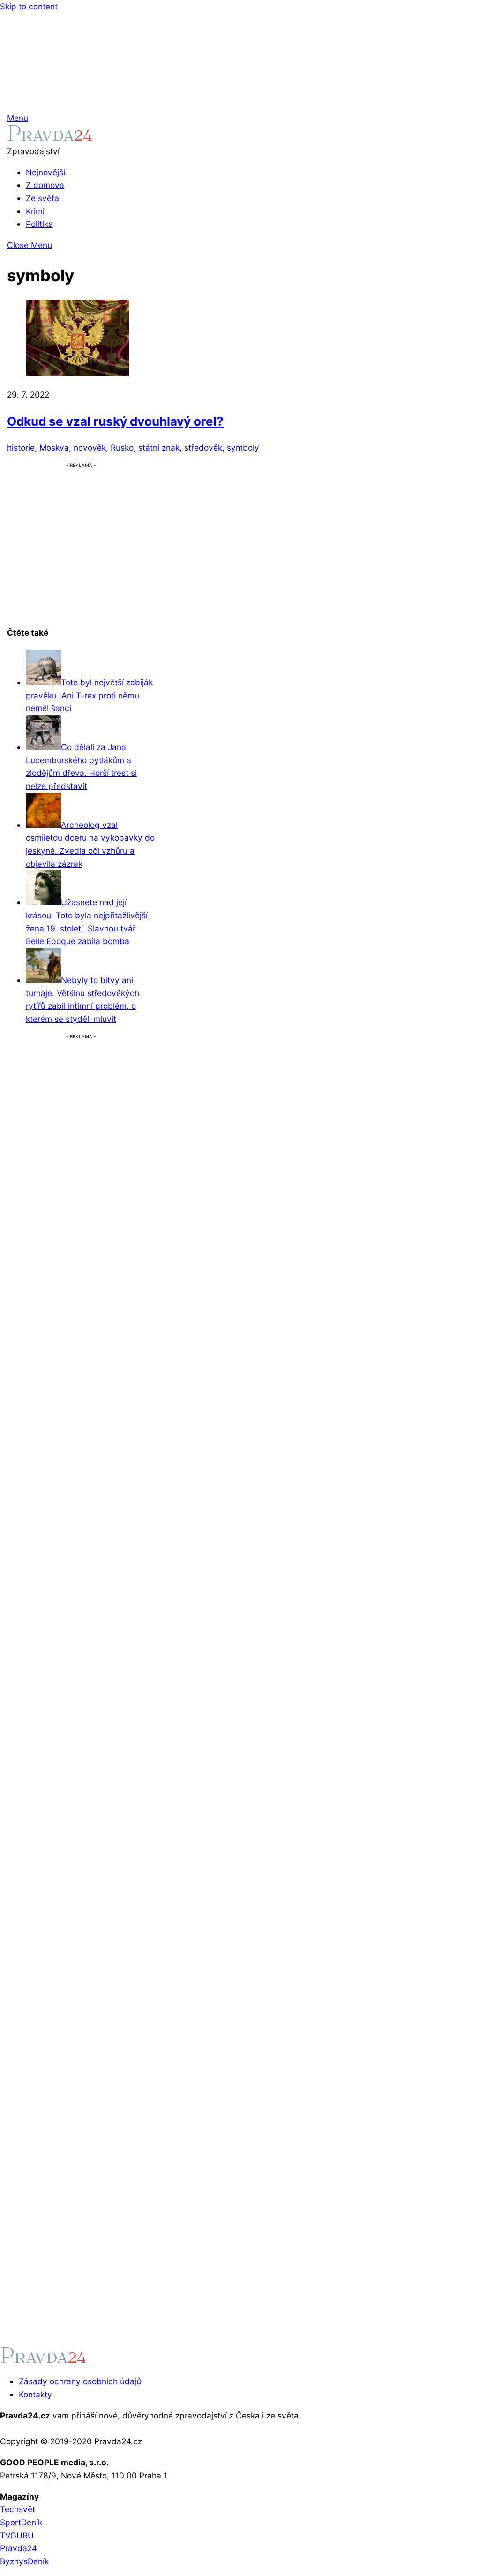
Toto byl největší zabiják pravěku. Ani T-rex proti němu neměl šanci (89, 695)
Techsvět (18, 2509)
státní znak (159, 447)
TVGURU (17, 2535)
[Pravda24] (50, 138)
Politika (39, 224)
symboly (243, 447)
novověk (90, 447)
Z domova (45, 185)
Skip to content (29, 6)
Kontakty (35, 2394)
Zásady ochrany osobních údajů (80, 2381)
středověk (203, 447)
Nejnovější (45, 172)
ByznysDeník (24, 2561)
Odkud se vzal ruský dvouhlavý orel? (115, 421)
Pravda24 (19, 2548)
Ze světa (42, 198)
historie (21, 447)
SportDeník (21, 2522)
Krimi (35, 211)
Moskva (54, 447)
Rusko (122, 447)
